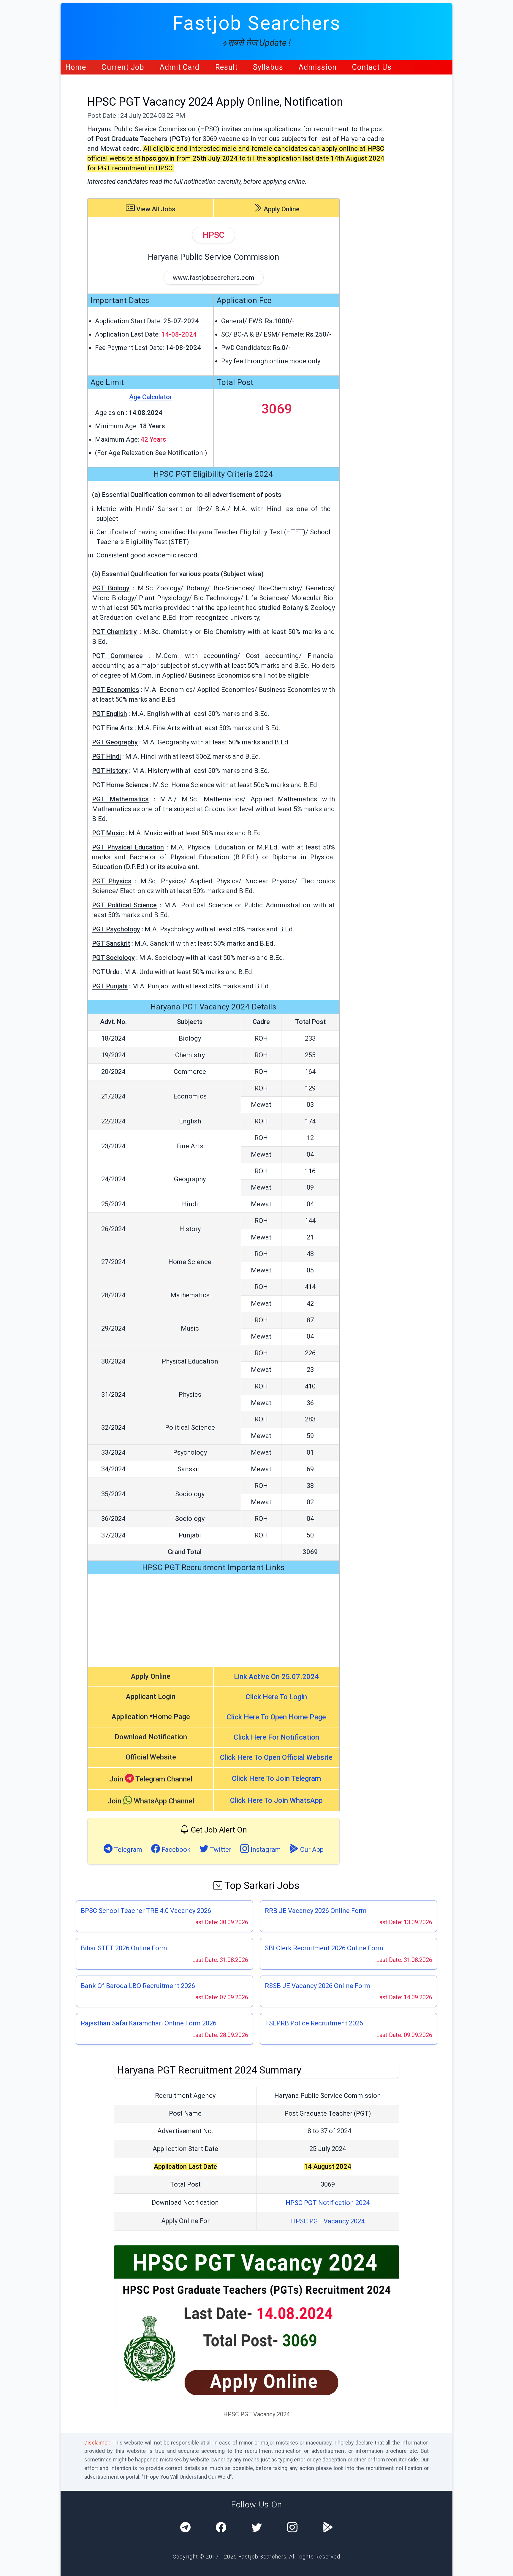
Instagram (265, 1850)
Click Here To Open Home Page (276, 1717)
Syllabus (268, 67)
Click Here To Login (276, 1697)
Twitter (220, 1850)
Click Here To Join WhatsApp (276, 1800)
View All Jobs (155, 209)
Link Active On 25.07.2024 (276, 1677)
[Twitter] (257, 2528)
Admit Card (180, 67)
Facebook (175, 1850)
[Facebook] (221, 2528)
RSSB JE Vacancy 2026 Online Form (318, 1986)
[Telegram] (185, 2528)
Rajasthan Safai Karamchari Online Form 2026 (149, 2023)
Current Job (123, 67)
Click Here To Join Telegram (276, 1778)
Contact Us (372, 67)
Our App (311, 1850)
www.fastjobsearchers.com (214, 278)
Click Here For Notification (276, 1737)
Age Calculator (151, 397)
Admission (318, 67)
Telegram (127, 1850)
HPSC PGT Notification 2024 (328, 2203)
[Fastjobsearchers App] (328, 2528)
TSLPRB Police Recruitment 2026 (314, 2023)
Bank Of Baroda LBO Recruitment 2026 (138, 1986)
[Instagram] (292, 2528)
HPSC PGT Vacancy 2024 (328, 2221)
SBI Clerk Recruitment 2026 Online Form (324, 1948)
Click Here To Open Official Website (276, 1757)
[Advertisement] (213, 1620)
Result (227, 67)
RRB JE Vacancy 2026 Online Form (316, 1911)
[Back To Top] (503, 2567)
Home (76, 67)
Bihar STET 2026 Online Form (124, 1948)
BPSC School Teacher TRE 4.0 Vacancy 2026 (146, 1911)
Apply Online (281, 209)
